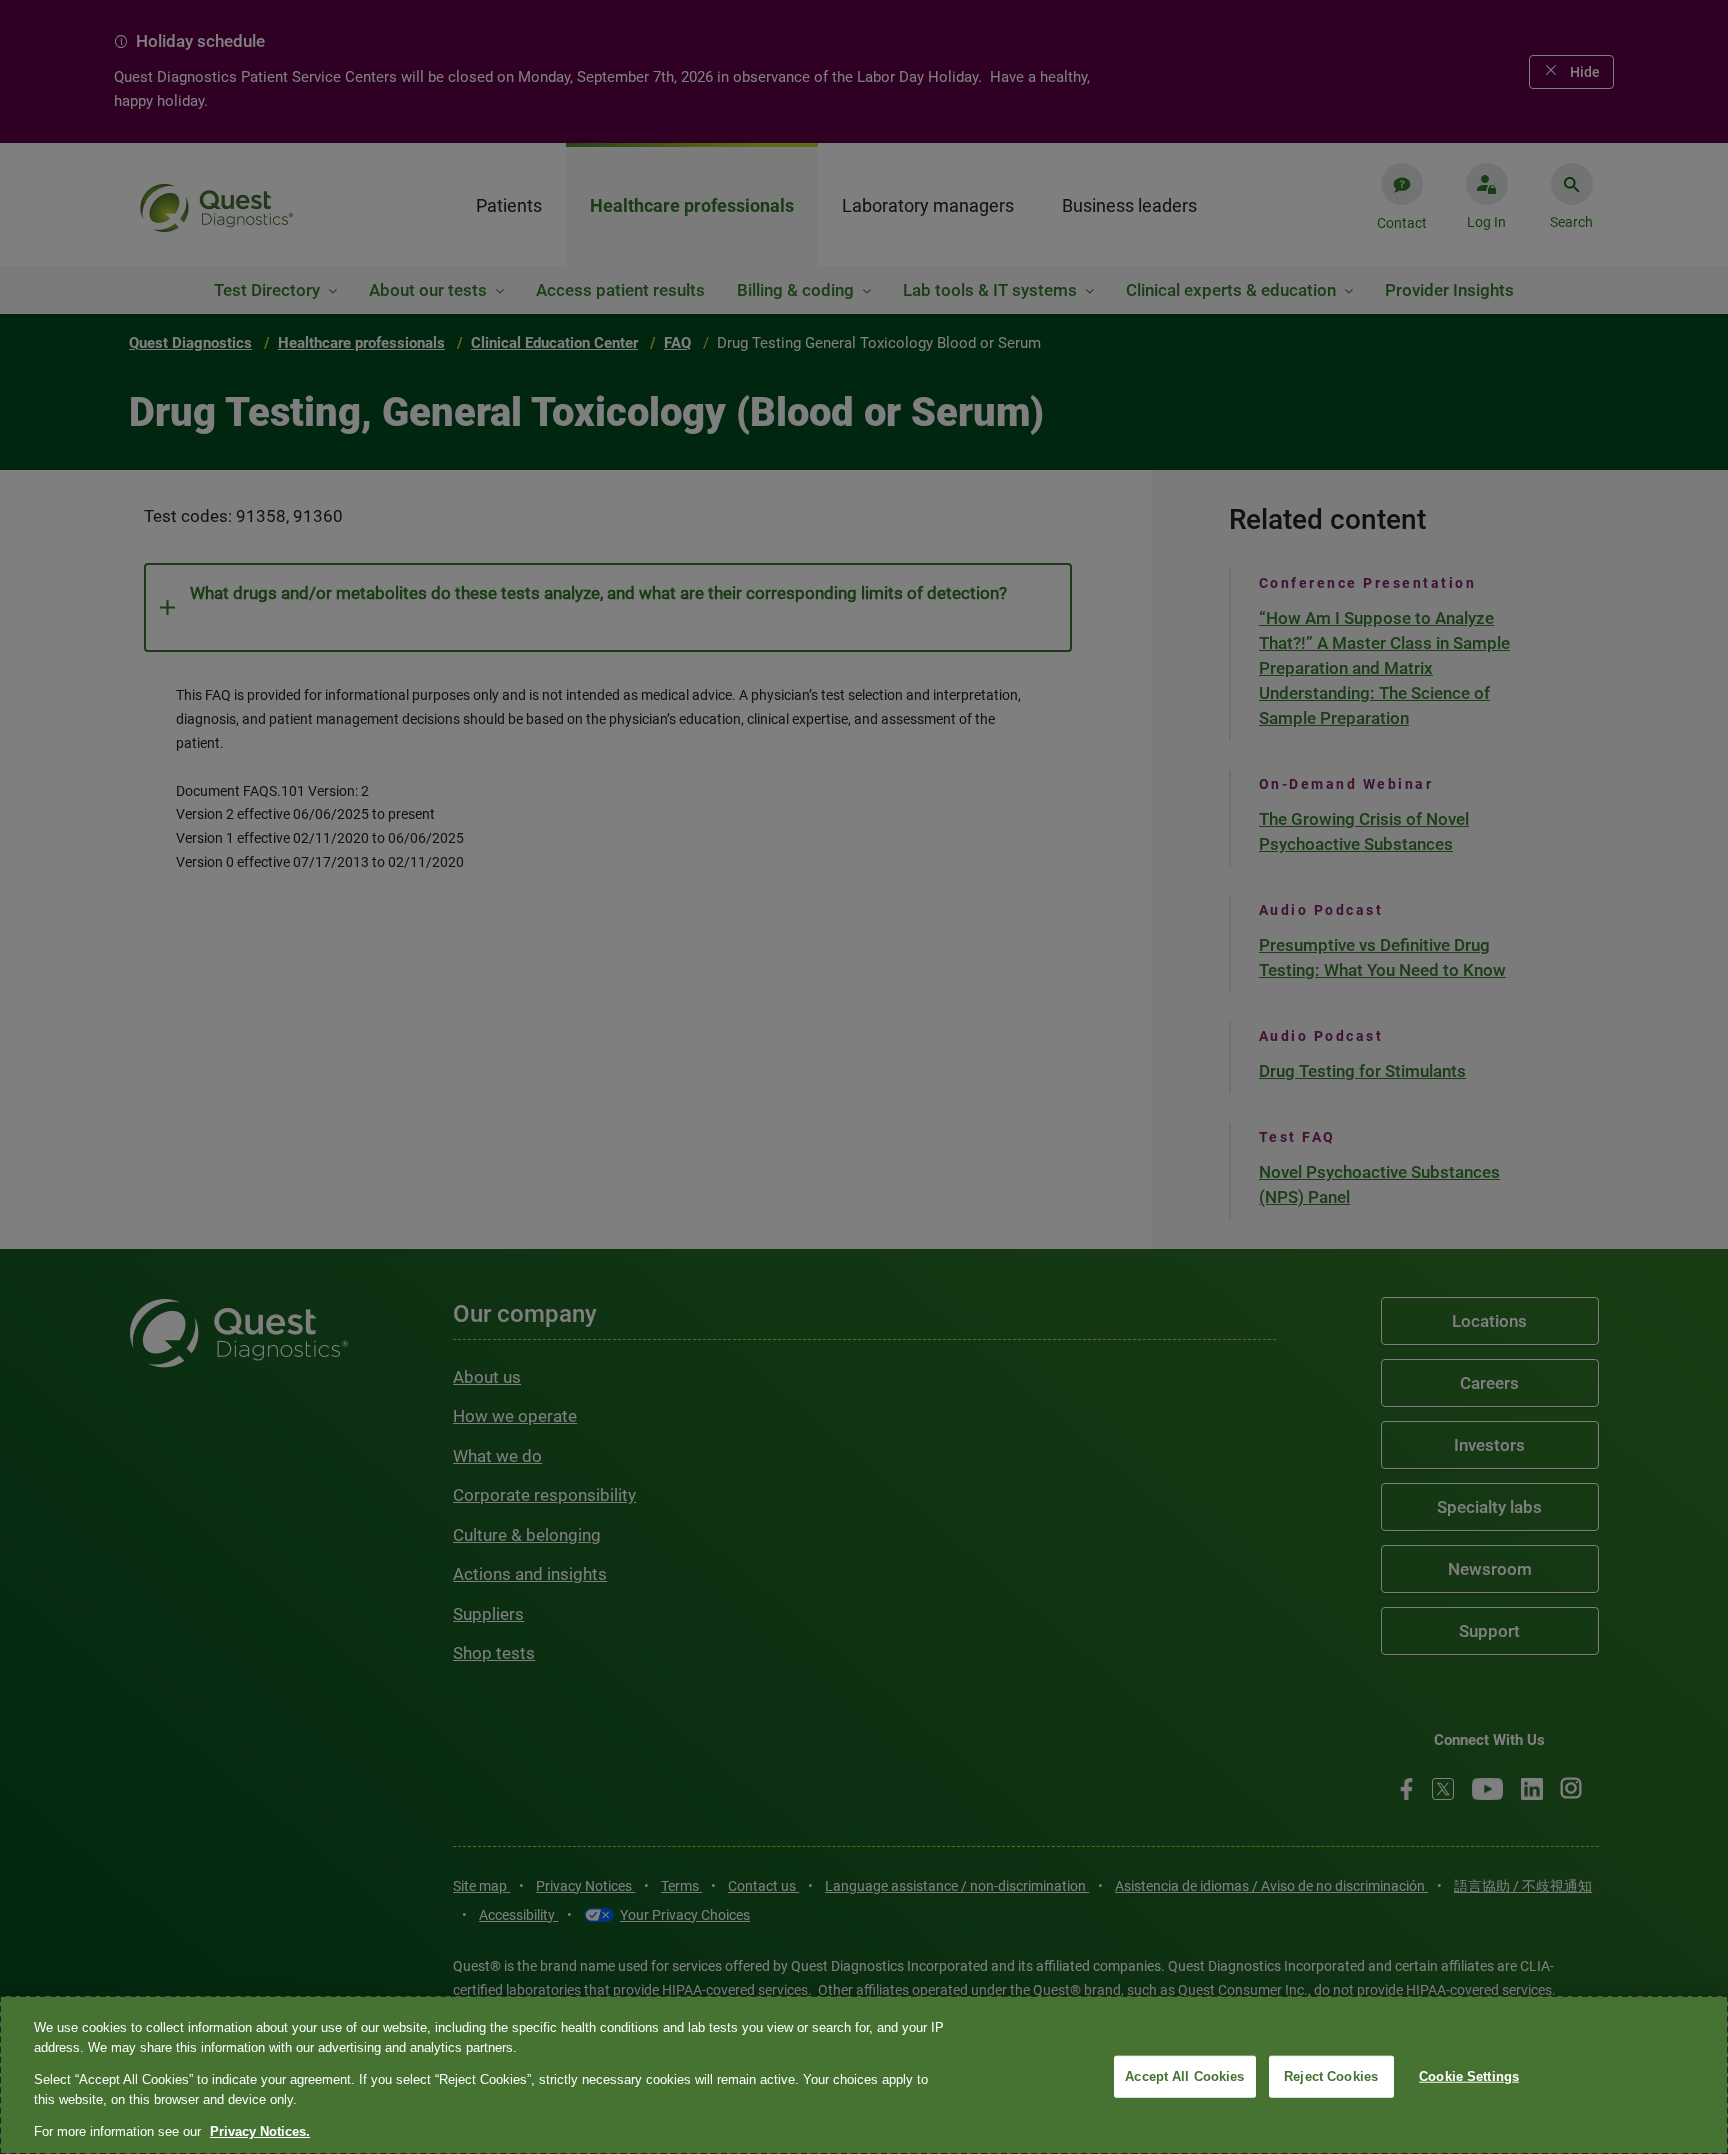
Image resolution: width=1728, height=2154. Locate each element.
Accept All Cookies (1184, 2076)
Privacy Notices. (260, 2131)
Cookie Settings (1469, 2076)
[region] (864, 2075)
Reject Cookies (1331, 2076)
